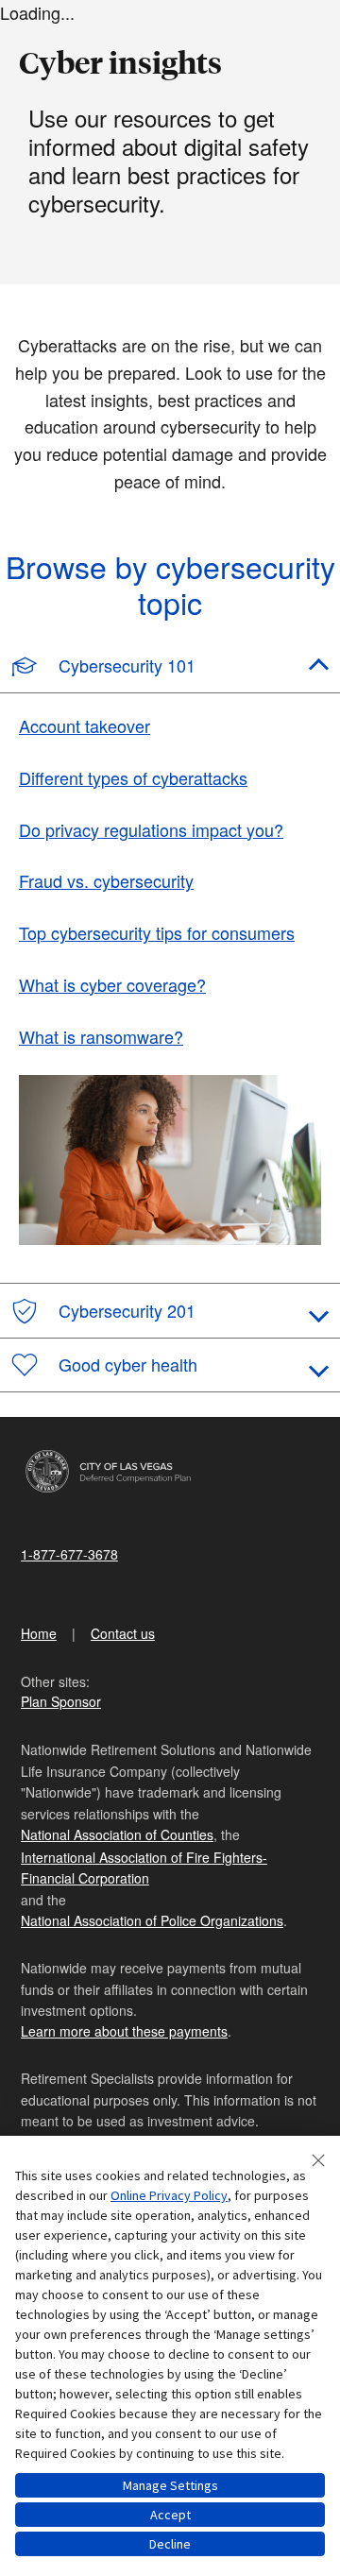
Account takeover (85, 725)
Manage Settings (170, 2485)
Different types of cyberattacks (133, 777)
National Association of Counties (117, 1834)
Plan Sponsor (61, 1701)
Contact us (123, 1633)
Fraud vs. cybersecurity (106, 880)
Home (39, 1633)
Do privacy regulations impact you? (151, 829)
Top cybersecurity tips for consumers (157, 932)
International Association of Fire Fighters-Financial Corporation (144, 1868)
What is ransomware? (101, 1036)
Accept (170, 2515)
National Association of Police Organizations (152, 1920)
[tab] (170, 667)
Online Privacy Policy (169, 2195)
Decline (170, 2544)
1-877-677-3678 (69, 1554)
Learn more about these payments (124, 2031)
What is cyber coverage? (112, 984)
